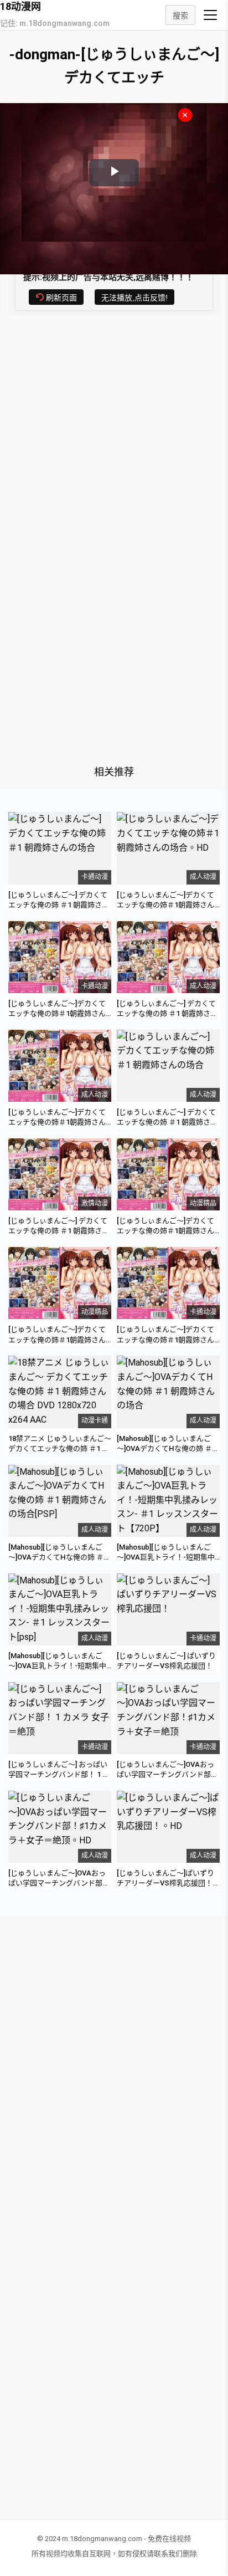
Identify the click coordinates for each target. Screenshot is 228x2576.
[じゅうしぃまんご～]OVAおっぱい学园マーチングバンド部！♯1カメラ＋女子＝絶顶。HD (59, 1883)
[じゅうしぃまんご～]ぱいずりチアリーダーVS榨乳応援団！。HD (168, 1883)
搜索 (180, 16)
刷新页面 (61, 298)
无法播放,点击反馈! (134, 298)
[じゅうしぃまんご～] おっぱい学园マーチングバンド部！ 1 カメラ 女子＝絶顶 (59, 1774)
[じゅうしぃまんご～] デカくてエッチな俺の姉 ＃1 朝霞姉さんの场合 (59, 905)
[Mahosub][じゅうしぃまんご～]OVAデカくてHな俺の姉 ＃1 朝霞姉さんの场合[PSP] (58, 1557)
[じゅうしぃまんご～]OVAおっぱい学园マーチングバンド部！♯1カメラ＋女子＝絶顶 (167, 1774)
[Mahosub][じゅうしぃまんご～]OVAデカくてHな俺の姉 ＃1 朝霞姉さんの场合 (166, 1448)
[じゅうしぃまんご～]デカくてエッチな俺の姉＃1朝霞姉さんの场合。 (57, 1013)
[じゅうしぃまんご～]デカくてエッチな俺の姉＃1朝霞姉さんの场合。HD (165, 905)
